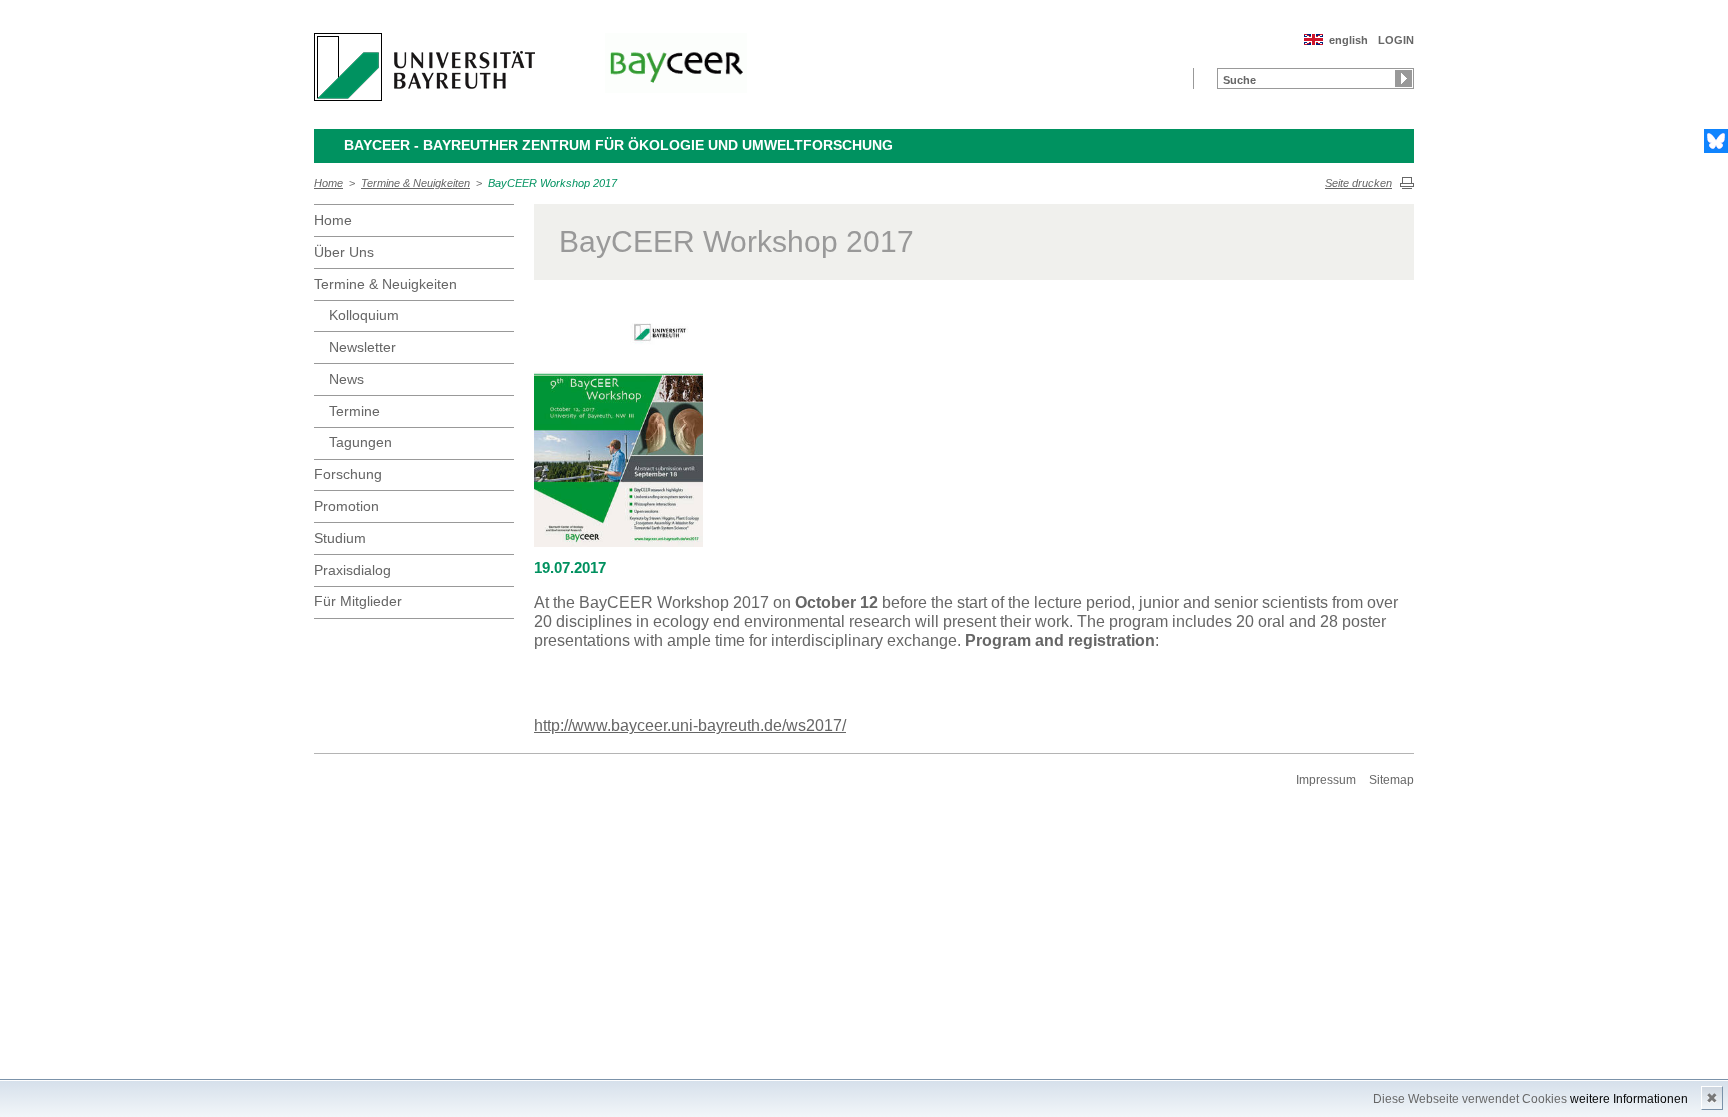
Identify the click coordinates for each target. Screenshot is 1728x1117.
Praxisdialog (352, 570)
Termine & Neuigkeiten (415, 183)
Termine (354, 411)
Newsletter (362, 347)
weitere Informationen (1629, 1099)
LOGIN (1396, 40)
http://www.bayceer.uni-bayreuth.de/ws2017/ (690, 725)
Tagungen (360, 442)
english (1348, 40)
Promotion (346, 506)
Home (328, 183)
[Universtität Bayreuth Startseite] (424, 67)
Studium (340, 538)
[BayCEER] (676, 63)
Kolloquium (364, 315)
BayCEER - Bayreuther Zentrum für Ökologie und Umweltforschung (618, 145)
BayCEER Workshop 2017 (552, 183)
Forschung (348, 474)
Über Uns (344, 252)
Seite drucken (1358, 183)
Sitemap (1391, 780)
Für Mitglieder (358, 601)
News (346, 379)
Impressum (1326, 780)
